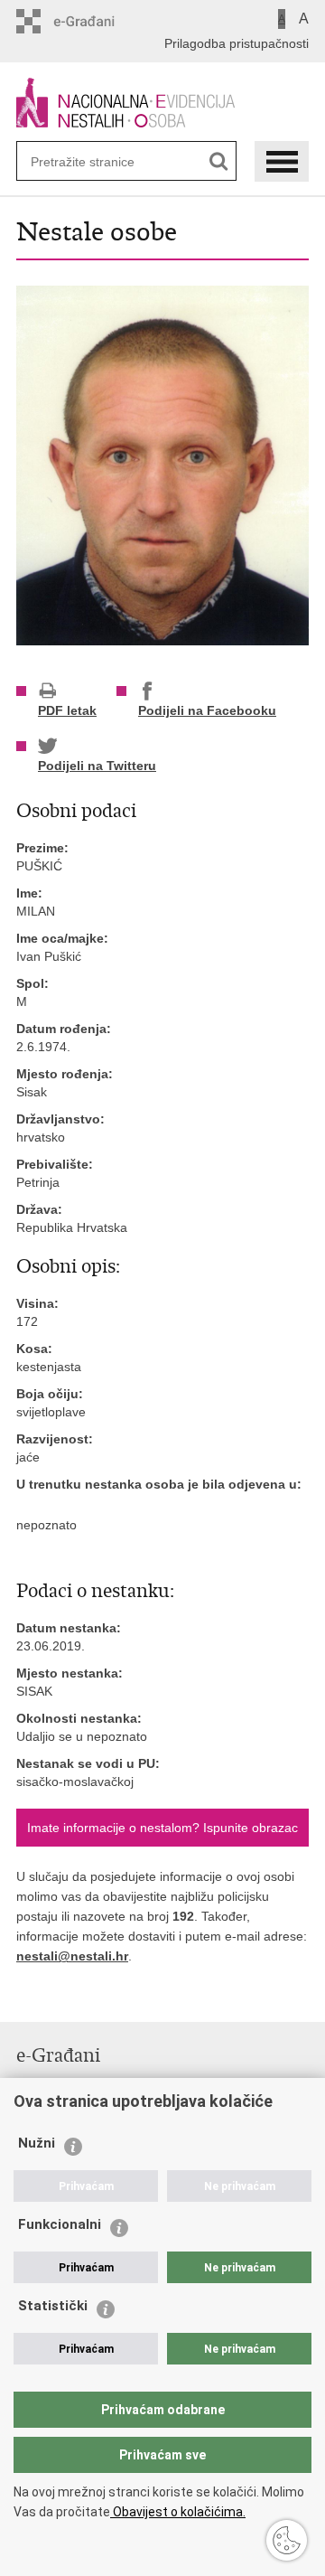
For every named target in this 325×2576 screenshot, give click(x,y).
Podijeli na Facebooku (207, 710)
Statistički (53, 2306)
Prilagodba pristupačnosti (237, 43)
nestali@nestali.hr (72, 1956)
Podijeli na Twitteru (97, 766)
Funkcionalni (60, 2224)
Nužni (37, 2143)
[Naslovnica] (162, 103)
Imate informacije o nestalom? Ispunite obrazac (162, 1828)
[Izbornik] (282, 161)
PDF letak (67, 710)
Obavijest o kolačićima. (178, 2512)
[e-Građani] (93, 21)
